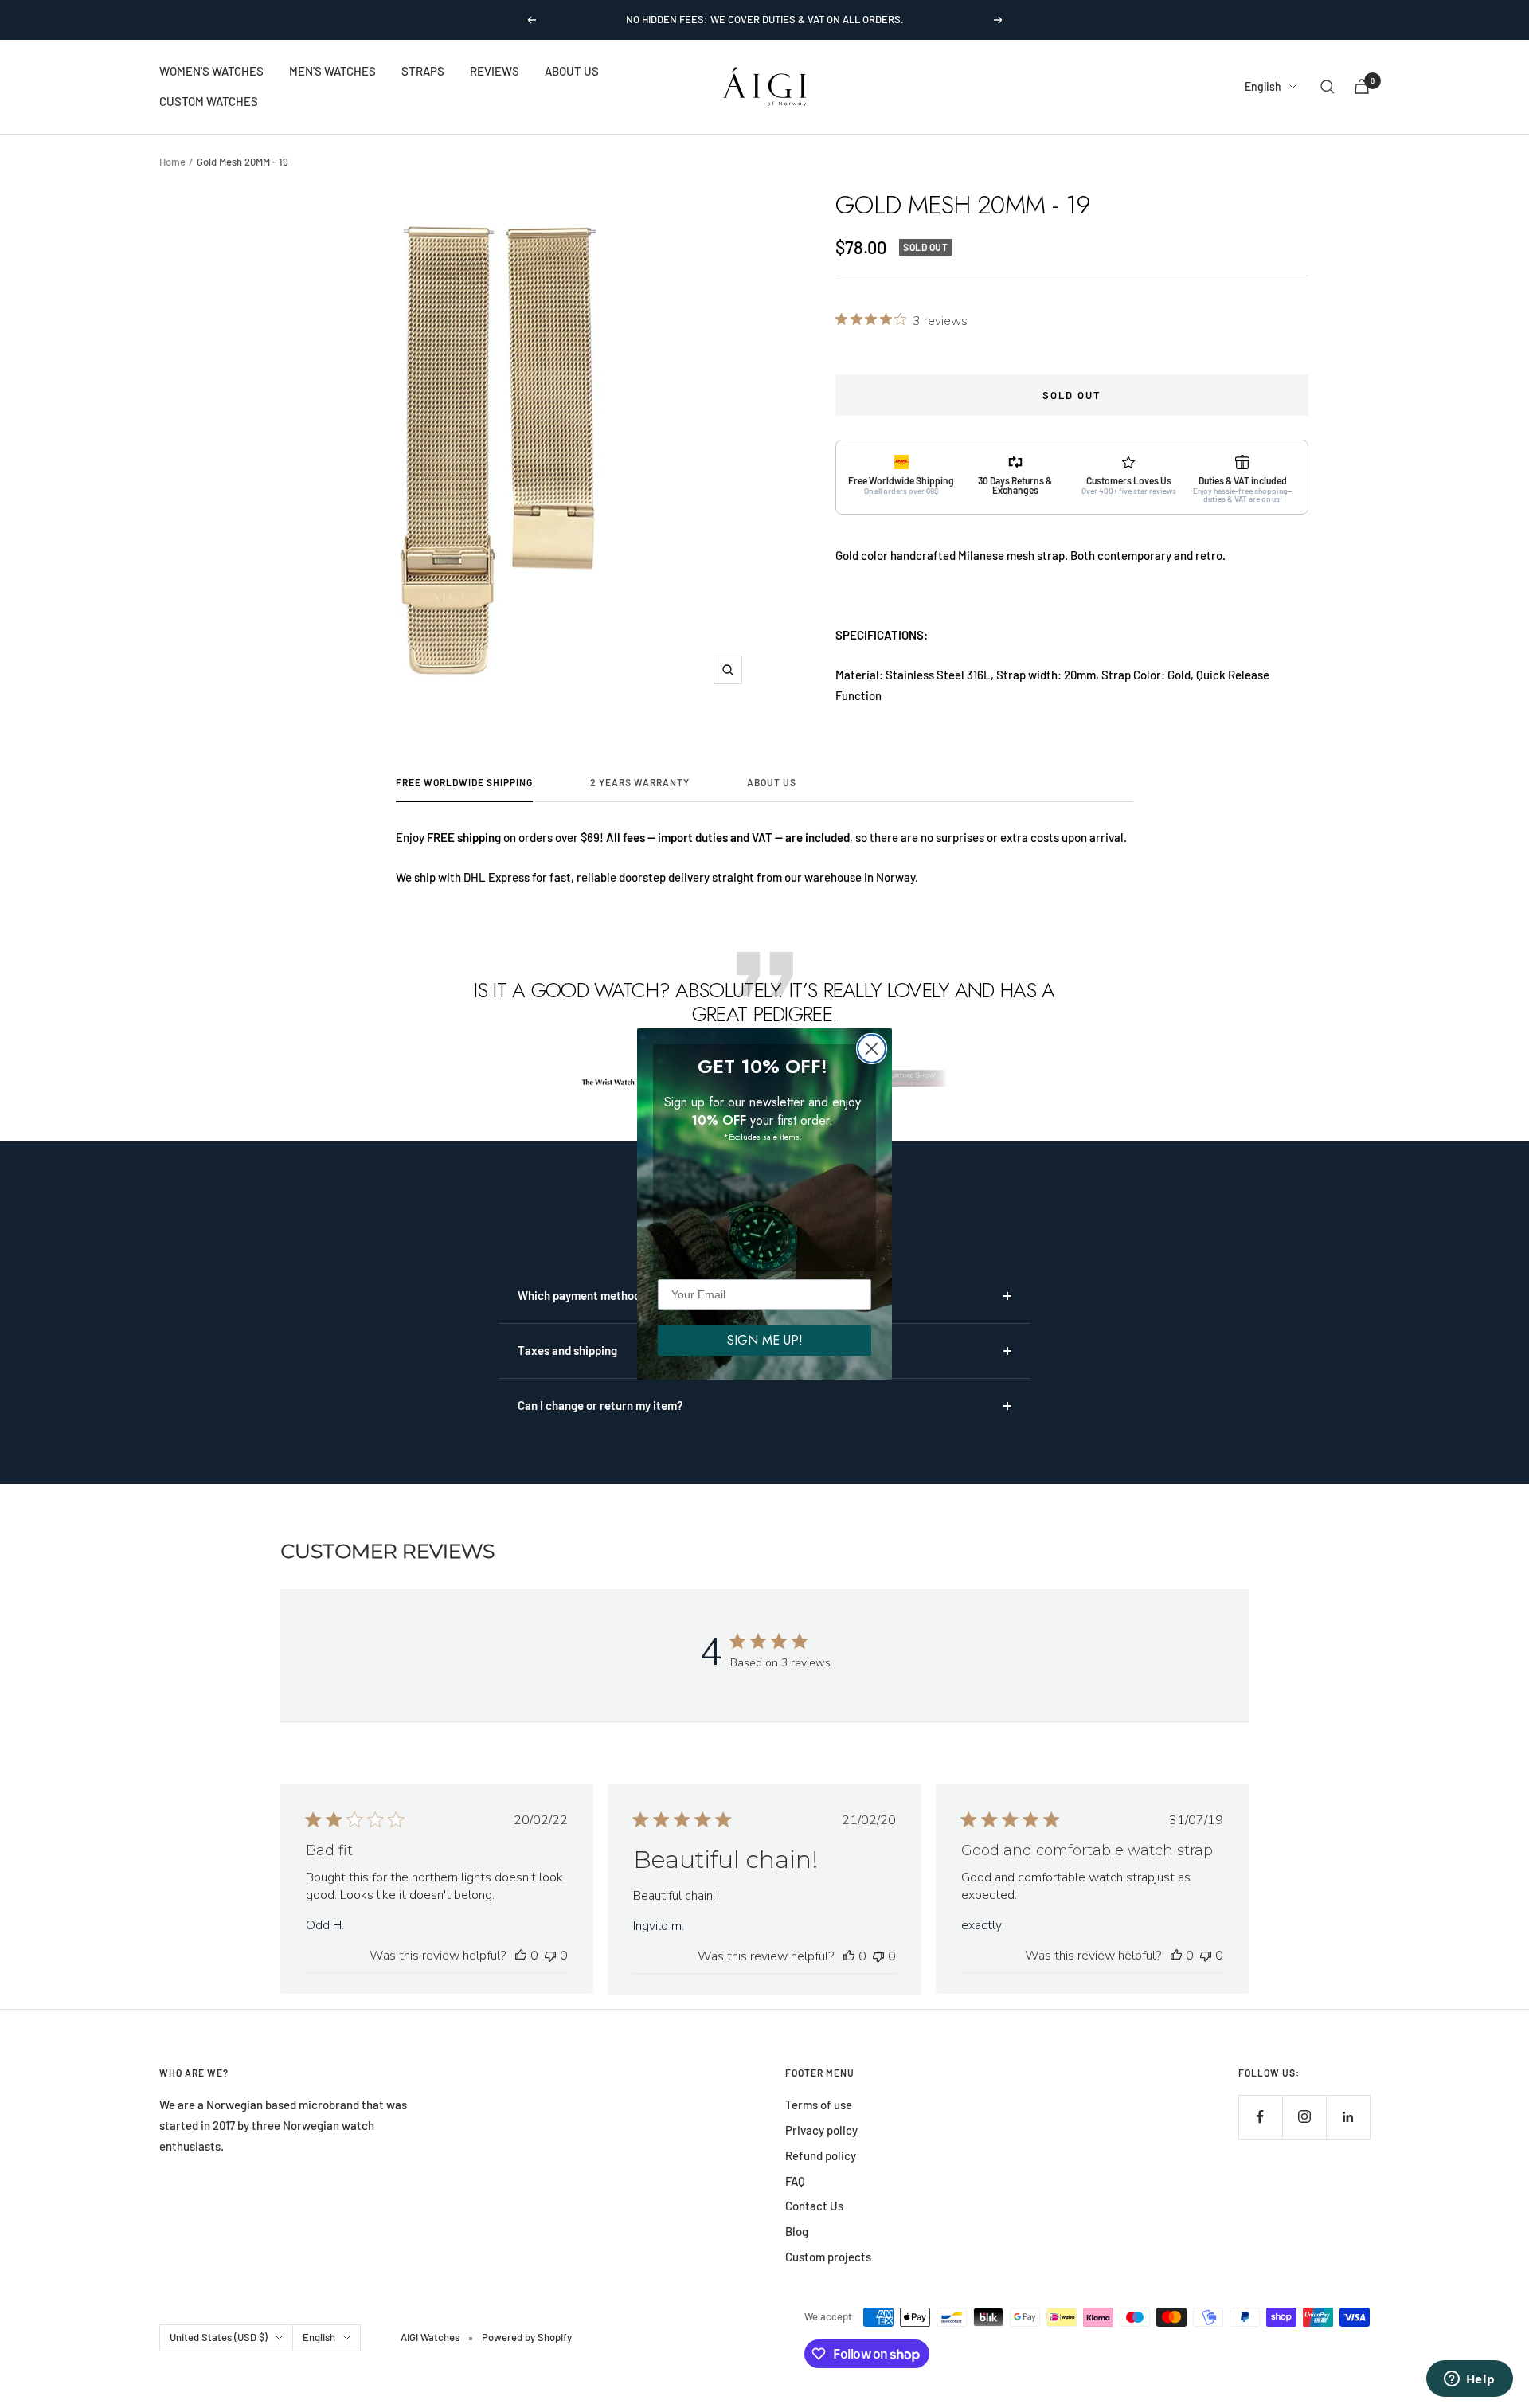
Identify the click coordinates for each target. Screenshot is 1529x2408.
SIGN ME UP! (765, 1340)
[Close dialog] (872, 1049)
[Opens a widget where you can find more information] (1469, 2380)
